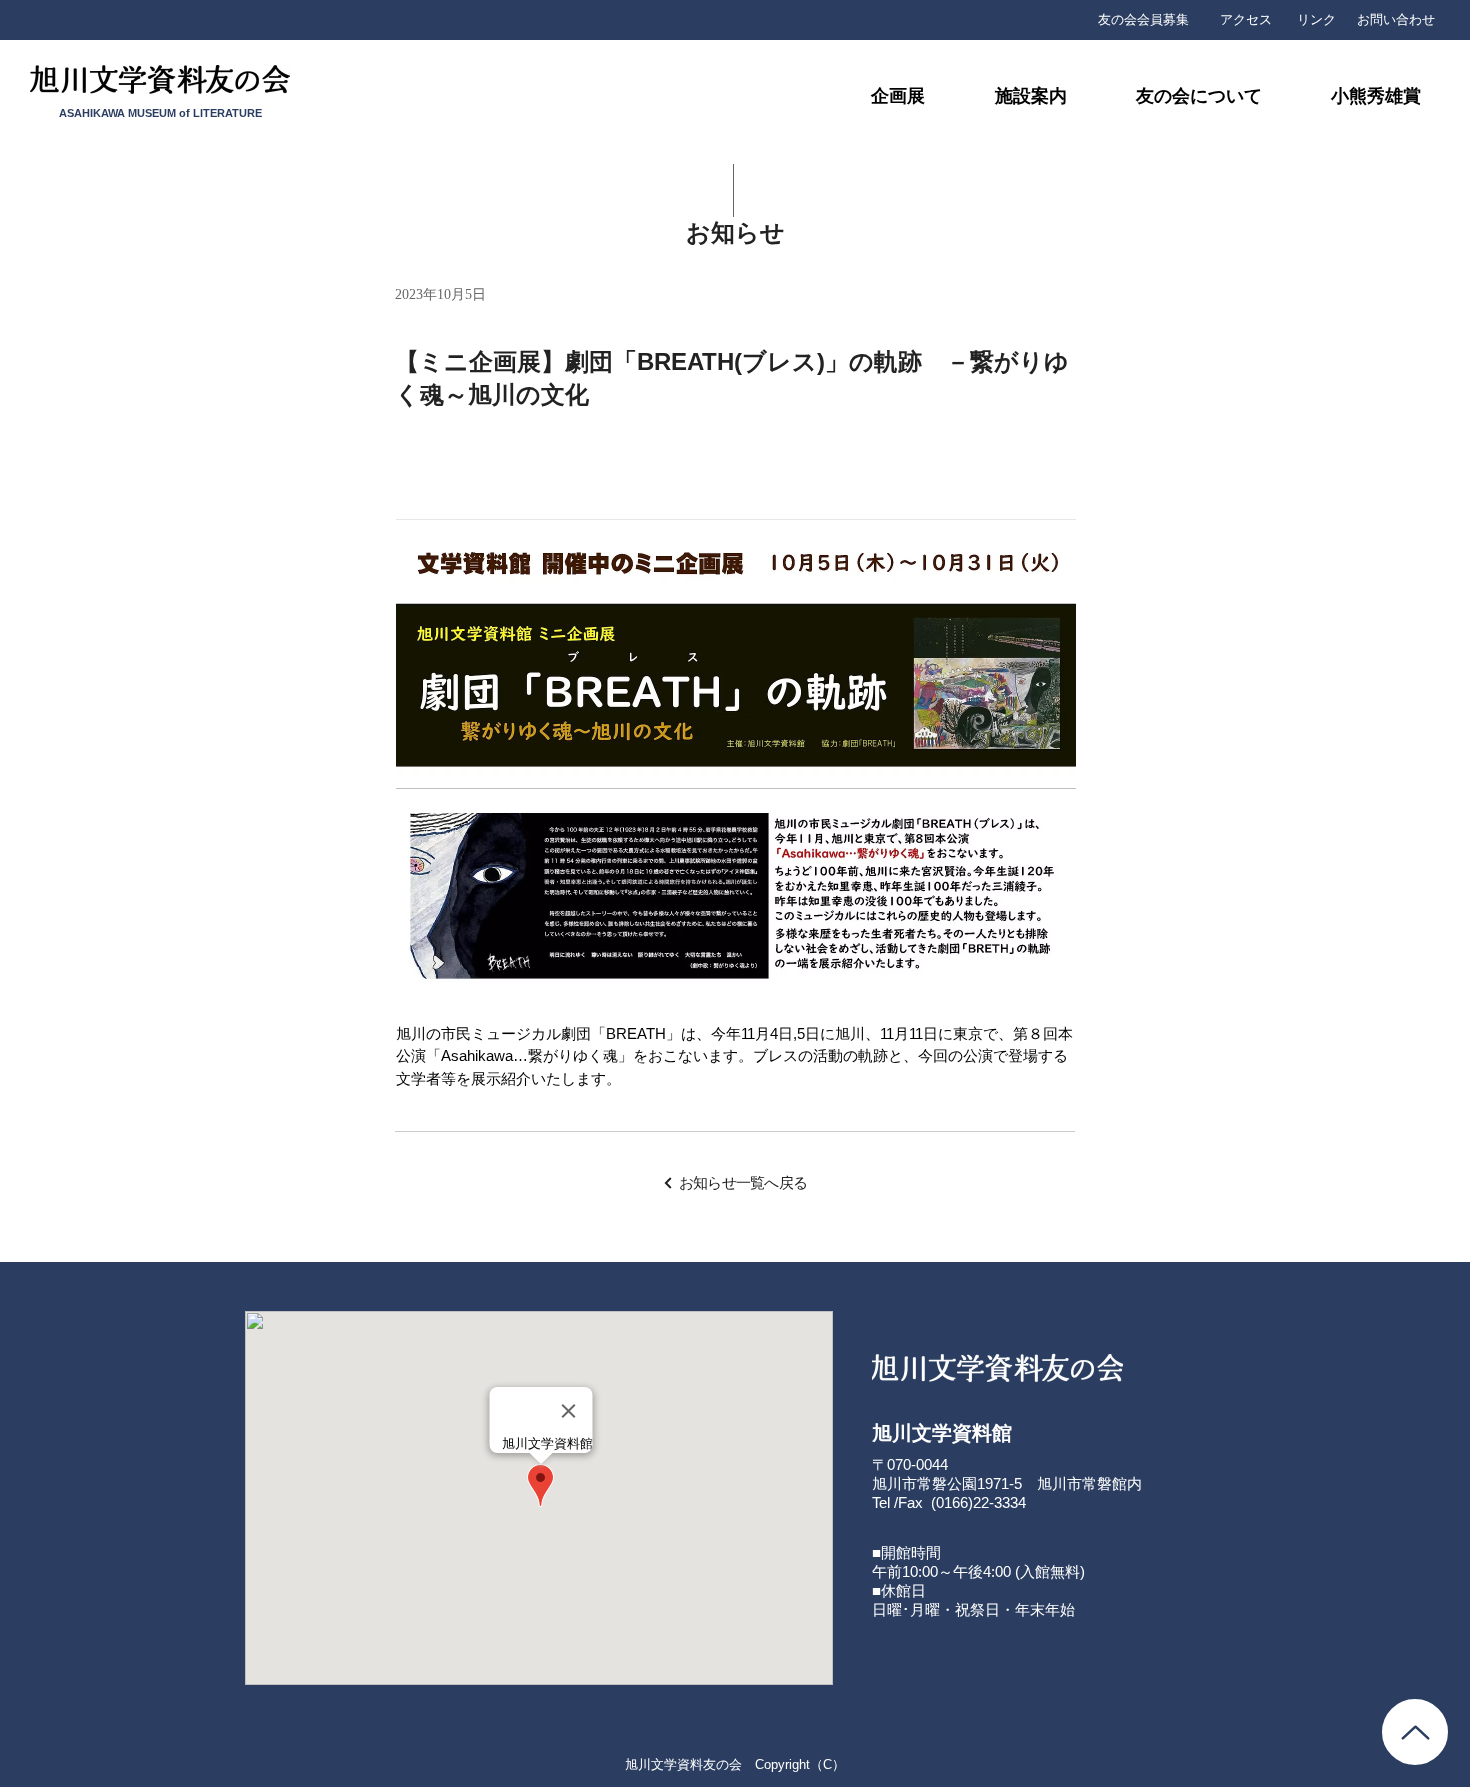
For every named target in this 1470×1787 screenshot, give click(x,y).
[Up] (1415, 1732)
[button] (1178, 96)
